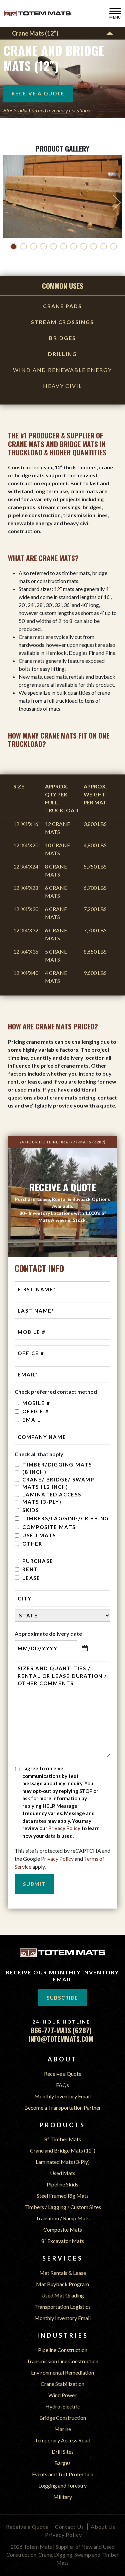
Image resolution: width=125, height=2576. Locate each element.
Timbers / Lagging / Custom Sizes (63, 2207)
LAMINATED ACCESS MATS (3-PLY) (52, 1498)
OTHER (32, 1544)
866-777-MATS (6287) (83, 1142)
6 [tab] (64, 246)
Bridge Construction (63, 2418)
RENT (30, 1569)
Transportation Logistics (62, 2307)
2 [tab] (24, 246)
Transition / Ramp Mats (63, 2218)
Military (63, 2497)
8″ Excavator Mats (63, 2241)
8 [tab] (84, 246)
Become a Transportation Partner (63, 2108)
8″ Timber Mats (63, 2139)
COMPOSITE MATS (49, 1527)
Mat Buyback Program (62, 2284)
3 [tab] (34, 246)
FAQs (62, 2085)
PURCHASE (38, 1561)
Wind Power (62, 2395)
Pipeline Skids (62, 2184)
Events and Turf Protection (63, 2474)
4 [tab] (44, 246)
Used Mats (63, 2173)
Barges (62, 2463)
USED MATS (39, 1535)
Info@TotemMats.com (61, 2039)
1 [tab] (14, 246)
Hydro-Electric (63, 2406)
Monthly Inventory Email (62, 2096)
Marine (63, 2429)
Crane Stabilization (62, 2384)
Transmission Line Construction (62, 2361)
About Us (103, 2527)
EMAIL (31, 1420)
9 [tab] (94, 246)
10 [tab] (104, 246)
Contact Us (70, 2527)
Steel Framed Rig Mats (63, 2196)
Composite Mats (63, 2229)
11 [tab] (114, 246)
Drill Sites (63, 2452)
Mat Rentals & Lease (63, 2273)
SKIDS (31, 1510)
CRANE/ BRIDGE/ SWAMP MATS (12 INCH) (58, 1483)
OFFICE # (35, 1411)
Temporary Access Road (62, 2440)
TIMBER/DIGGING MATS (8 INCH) (57, 1468)
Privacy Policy (64, 1828)
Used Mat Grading (63, 2295)
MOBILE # (36, 1403)
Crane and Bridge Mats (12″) (63, 2150)
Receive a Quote (63, 2074)
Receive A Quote (38, 93)
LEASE (31, 1578)
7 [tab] (74, 246)
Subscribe (62, 1998)
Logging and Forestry (62, 2485)
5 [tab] (54, 246)
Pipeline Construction (63, 2350)
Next (117, 202)
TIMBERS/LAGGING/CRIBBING (60, 1518)
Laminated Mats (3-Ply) (63, 2162)
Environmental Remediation (62, 2372)
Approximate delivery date (48, 1634)
